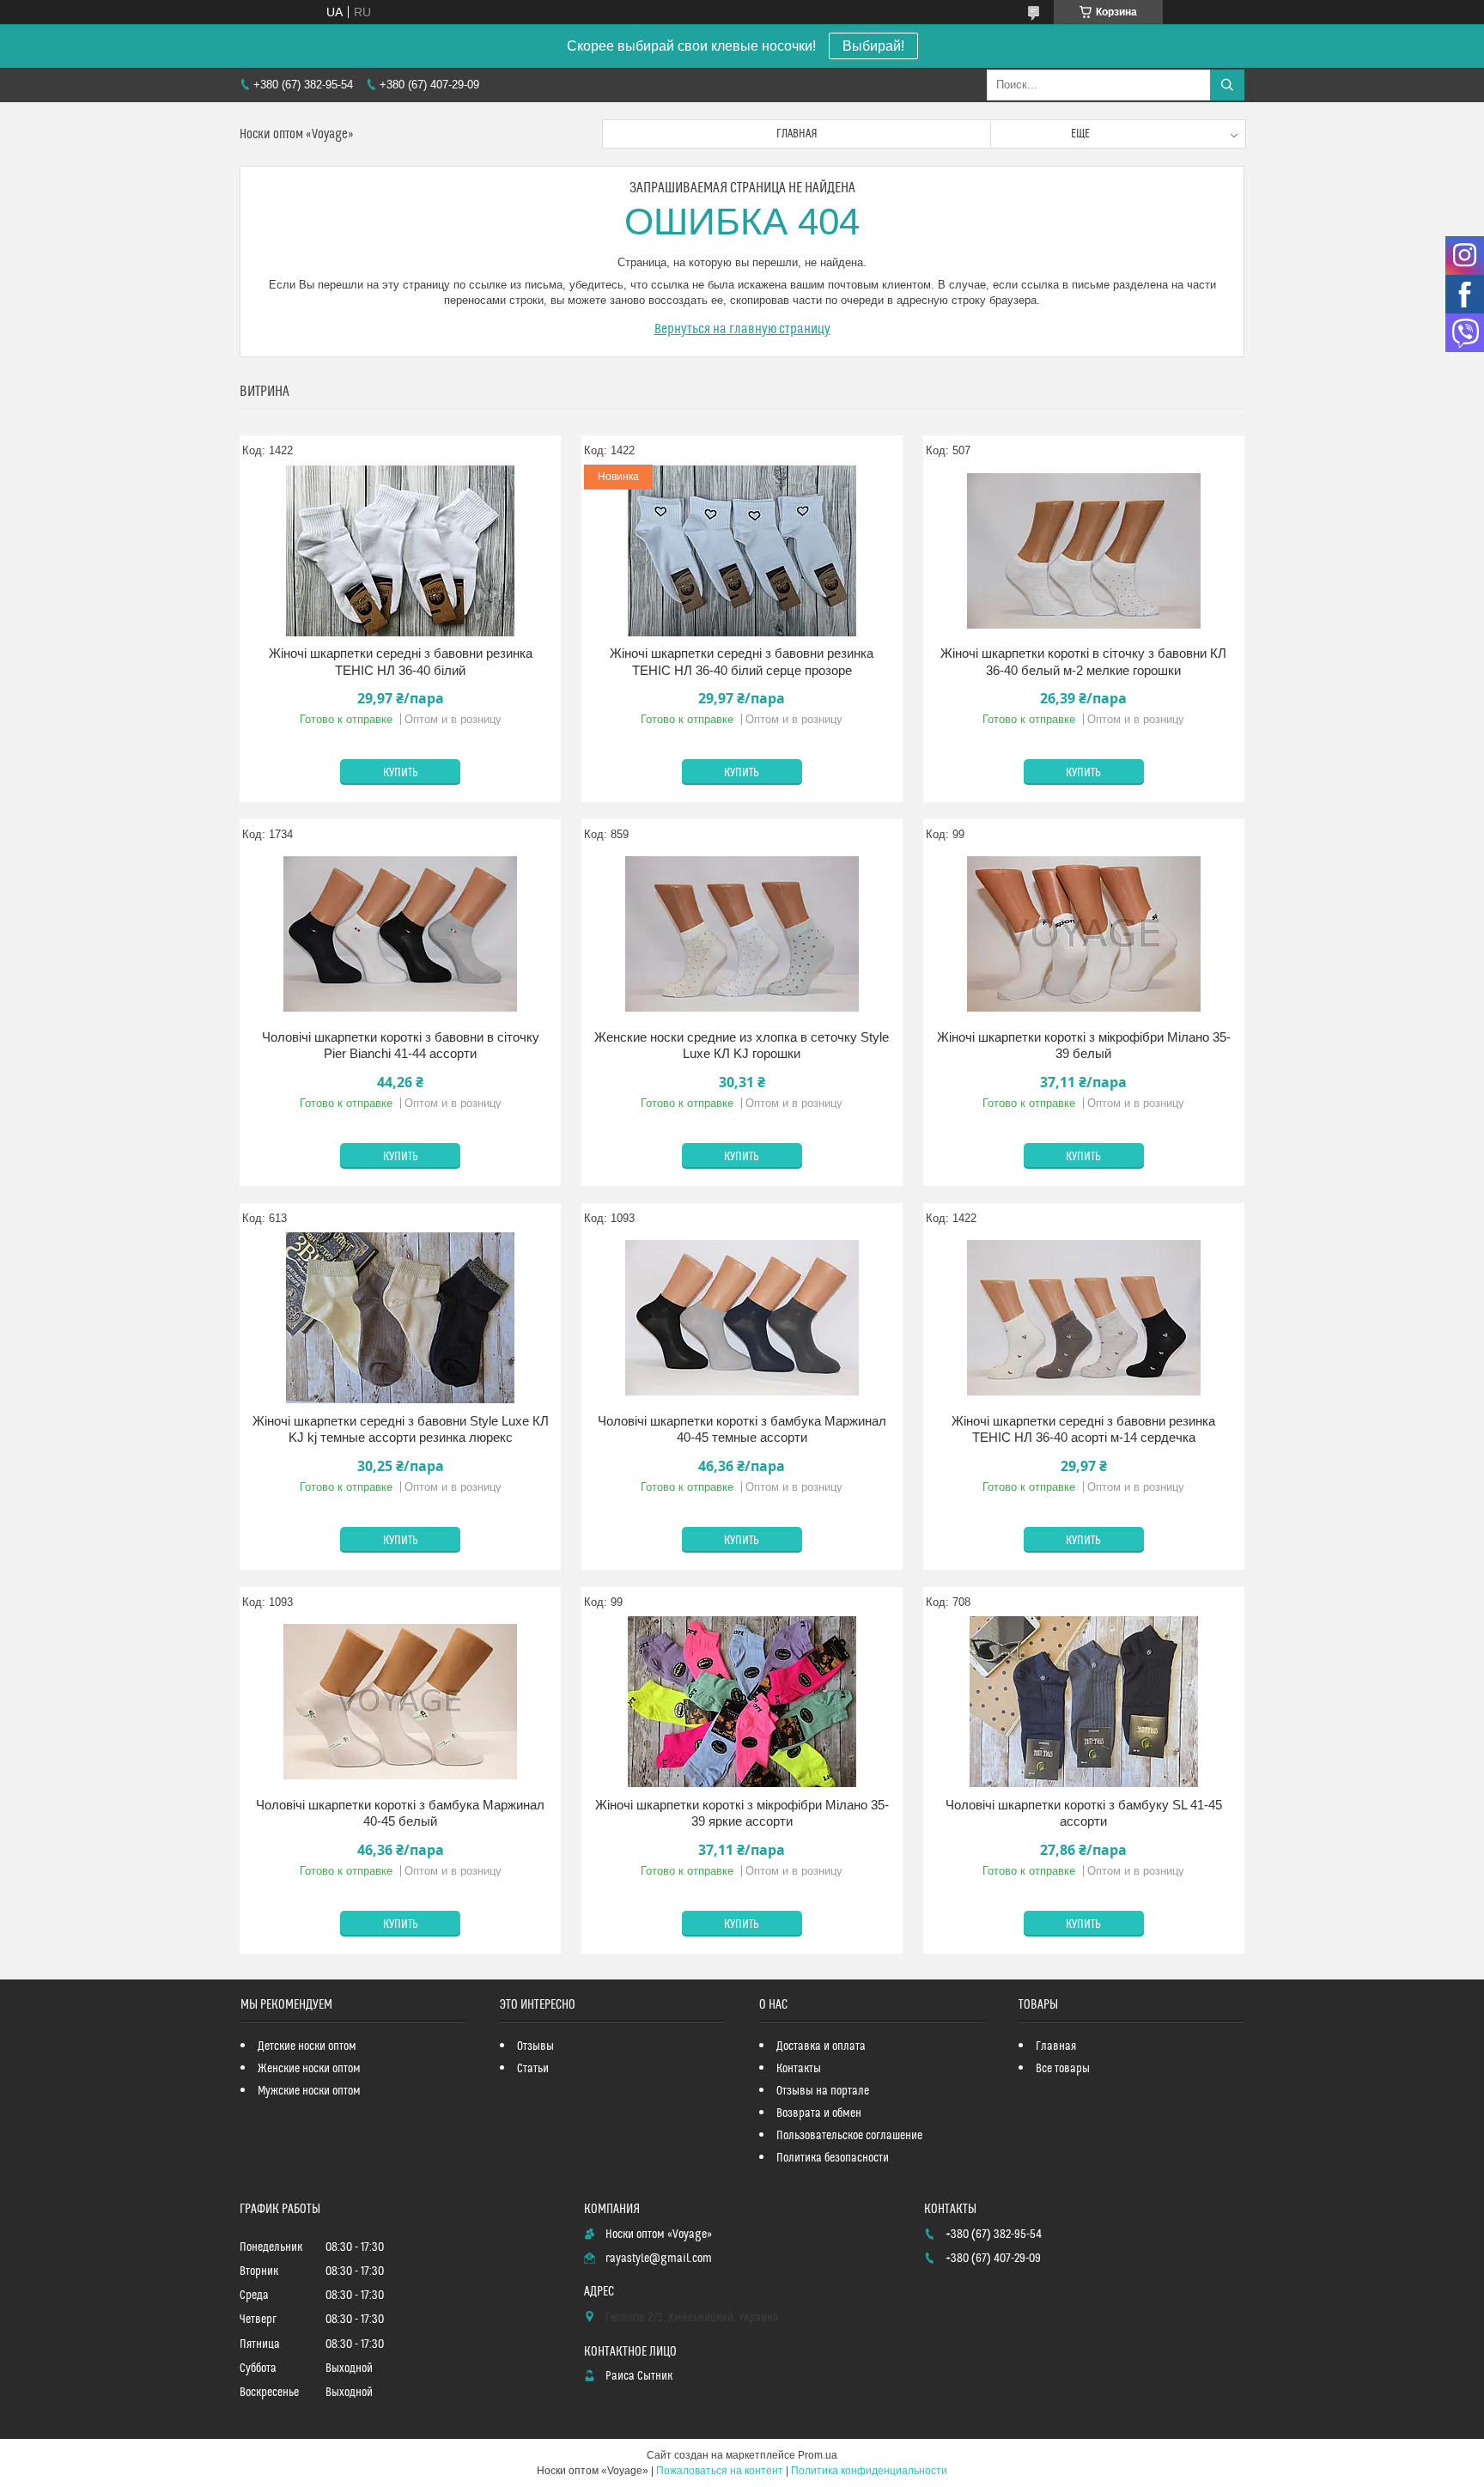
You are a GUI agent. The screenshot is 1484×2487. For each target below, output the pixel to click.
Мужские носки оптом (309, 2091)
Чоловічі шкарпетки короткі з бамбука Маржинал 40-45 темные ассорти (742, 1429)
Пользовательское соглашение (849, 2136)
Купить (401, 773)
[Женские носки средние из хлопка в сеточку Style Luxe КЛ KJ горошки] (742, 934)
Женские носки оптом (309, 2069)
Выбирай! (873, 46)
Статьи (533, 2069)
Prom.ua (818, 2455)
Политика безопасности (833, 2158)
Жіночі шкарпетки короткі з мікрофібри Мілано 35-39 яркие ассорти (742, 1813)
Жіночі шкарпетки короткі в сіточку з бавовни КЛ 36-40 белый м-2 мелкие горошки (1083, 662)
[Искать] (1227, 85)
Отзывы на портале (823, 2091)
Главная (797, 134)
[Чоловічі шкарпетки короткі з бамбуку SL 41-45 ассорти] (1084, 1702)
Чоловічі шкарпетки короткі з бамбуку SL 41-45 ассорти (1084, 1813)
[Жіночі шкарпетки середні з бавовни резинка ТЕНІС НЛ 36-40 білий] (400, 550)
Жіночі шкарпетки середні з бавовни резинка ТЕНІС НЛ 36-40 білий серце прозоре (742, 662)
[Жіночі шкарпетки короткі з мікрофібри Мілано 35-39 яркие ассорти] (742, 1702)
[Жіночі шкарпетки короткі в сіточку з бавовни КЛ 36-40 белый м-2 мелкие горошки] (1084, 550)
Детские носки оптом (307, 2046)
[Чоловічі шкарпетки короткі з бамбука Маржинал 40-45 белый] (400, 1702)
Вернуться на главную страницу (742, 329)
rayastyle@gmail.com (659, 2259)
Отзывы (535, 2046)
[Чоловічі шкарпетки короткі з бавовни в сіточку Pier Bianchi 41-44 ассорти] (400, 934)
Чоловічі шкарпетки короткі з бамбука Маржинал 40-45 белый (400, 1813)
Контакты (799, 2069)
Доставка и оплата (821, 2046)
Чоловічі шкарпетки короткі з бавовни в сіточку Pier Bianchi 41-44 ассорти (401, 1046)
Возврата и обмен (819, 2113)
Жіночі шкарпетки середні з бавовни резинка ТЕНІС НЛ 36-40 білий (401, 662)
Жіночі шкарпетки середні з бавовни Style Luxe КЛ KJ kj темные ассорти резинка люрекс (401, 1429)
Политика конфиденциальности (869, 2471)
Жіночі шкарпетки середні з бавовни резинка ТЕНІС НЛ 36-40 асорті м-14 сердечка (1083, 1429)
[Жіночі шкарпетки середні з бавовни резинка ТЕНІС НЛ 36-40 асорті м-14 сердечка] (1084, 1318)
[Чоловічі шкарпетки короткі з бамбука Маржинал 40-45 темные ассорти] (742, 1318)
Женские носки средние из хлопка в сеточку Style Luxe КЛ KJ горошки (742, 1046)
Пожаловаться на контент (720, 2471)
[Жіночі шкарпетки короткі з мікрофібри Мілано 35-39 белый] (1084, 934)
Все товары (1063, 2069)
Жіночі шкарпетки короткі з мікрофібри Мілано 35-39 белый (1084, 1046)
